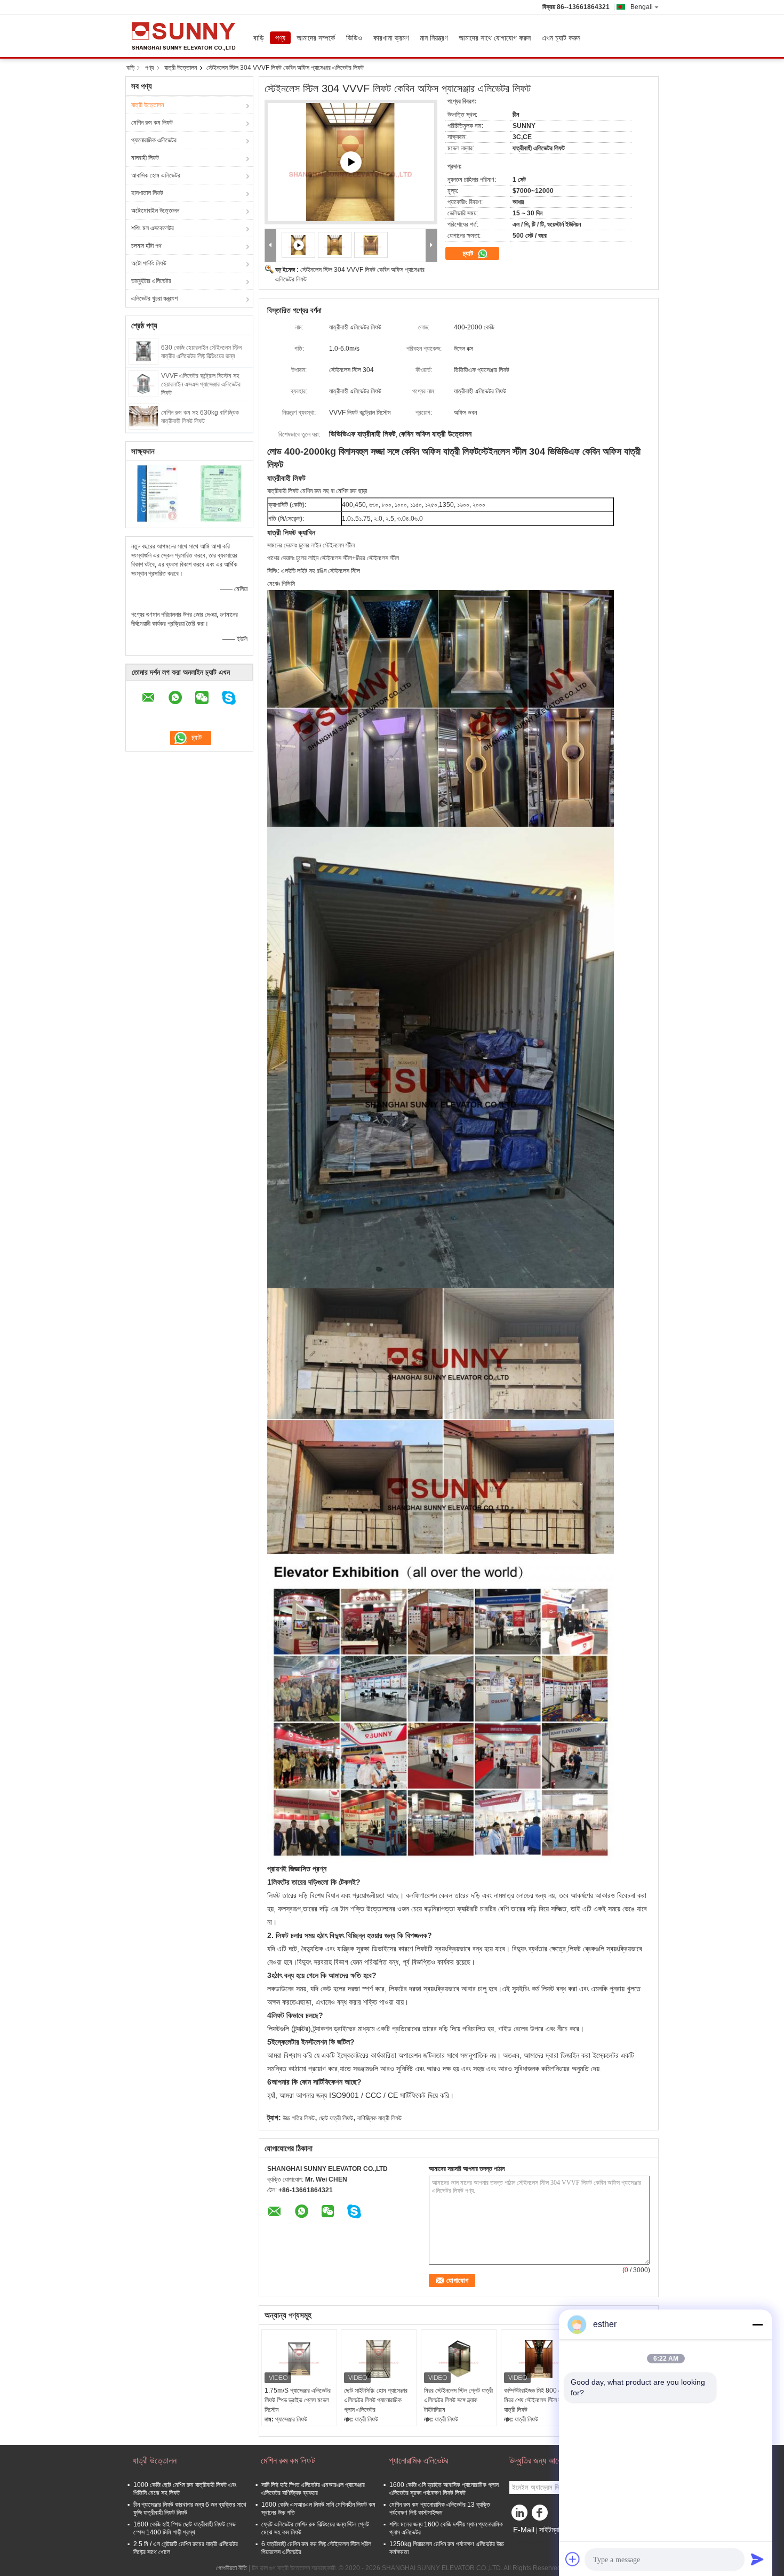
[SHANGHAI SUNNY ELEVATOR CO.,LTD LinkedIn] (520, 2515)
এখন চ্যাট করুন (561, 38)
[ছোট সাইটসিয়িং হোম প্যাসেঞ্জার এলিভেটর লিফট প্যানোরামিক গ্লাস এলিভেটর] (379, 2359)
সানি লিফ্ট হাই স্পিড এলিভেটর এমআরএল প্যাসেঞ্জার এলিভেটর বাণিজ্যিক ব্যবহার (313, 2489)
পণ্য (280, 38)
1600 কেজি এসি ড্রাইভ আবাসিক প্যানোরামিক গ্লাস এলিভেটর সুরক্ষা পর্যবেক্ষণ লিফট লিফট (444, 2489)
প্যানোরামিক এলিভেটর (154, 140)
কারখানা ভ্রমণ (391, 38)
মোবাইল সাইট (530, 2543)
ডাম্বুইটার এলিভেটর (151, 281)
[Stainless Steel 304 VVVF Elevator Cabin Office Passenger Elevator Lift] (335, 245)
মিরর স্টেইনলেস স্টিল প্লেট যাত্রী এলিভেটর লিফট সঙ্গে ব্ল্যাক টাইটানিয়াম (458, 2400)
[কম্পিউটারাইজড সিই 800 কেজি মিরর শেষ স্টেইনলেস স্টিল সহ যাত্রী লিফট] (539, 2359)
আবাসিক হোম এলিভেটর (156, 175)
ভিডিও (354, 38)
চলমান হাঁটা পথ (146, 246)
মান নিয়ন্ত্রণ (434, 38)
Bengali (642, 7)
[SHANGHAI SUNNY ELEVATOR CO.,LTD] (271, 245)
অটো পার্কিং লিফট (149, 263)
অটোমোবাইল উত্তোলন (155, 211)
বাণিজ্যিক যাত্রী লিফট (379, 2118)
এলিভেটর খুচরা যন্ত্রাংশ (154, 298)
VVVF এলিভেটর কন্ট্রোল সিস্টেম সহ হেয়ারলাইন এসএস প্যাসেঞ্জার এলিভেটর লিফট (201, 384)
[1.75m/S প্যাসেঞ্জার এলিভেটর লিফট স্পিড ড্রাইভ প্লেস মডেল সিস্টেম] (299, 2359)
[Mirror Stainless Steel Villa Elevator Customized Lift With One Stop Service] (351, 162)
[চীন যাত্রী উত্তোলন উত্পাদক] (187, 36)
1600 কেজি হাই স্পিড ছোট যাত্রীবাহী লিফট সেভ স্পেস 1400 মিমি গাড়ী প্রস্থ (185, 2528)
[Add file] (573, 2559)
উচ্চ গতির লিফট (299, 2118)
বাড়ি (259, 38)
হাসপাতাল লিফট (147, 193)
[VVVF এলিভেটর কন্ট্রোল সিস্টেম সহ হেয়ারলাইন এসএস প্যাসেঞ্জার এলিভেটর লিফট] (143, 383)
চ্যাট (469, 253)
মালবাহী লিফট (145, 158)
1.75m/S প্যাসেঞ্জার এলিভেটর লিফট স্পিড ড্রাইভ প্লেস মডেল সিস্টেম (298, 2400)
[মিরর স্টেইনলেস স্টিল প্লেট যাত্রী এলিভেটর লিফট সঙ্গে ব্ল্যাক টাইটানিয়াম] (459, 2359)
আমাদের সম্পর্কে (316, 38)
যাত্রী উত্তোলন (181, 68)
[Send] (757, 2559)
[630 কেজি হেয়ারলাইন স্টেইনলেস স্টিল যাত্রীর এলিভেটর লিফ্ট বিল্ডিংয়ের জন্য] (143, 351)
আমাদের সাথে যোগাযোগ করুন (495, 38)
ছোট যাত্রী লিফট (336, 2118)
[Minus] (757, 2324)
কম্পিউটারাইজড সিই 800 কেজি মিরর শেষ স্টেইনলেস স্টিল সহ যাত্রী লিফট (537, 2400)
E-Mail (524, 2530)
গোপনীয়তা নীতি (231, 2568)
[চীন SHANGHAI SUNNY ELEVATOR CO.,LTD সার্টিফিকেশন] (158, 493)
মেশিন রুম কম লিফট (152, 123)
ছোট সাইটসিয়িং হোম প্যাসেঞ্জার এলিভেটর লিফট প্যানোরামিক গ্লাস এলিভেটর (376, 2400)
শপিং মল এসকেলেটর (153, 228)
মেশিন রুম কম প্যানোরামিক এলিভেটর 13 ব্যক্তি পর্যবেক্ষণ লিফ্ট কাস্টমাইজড (440, 2509)
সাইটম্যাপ (551, 2530)
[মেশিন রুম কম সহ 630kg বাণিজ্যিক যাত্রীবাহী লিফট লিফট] (143, 416)
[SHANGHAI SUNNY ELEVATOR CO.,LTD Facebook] (541, 2515)
